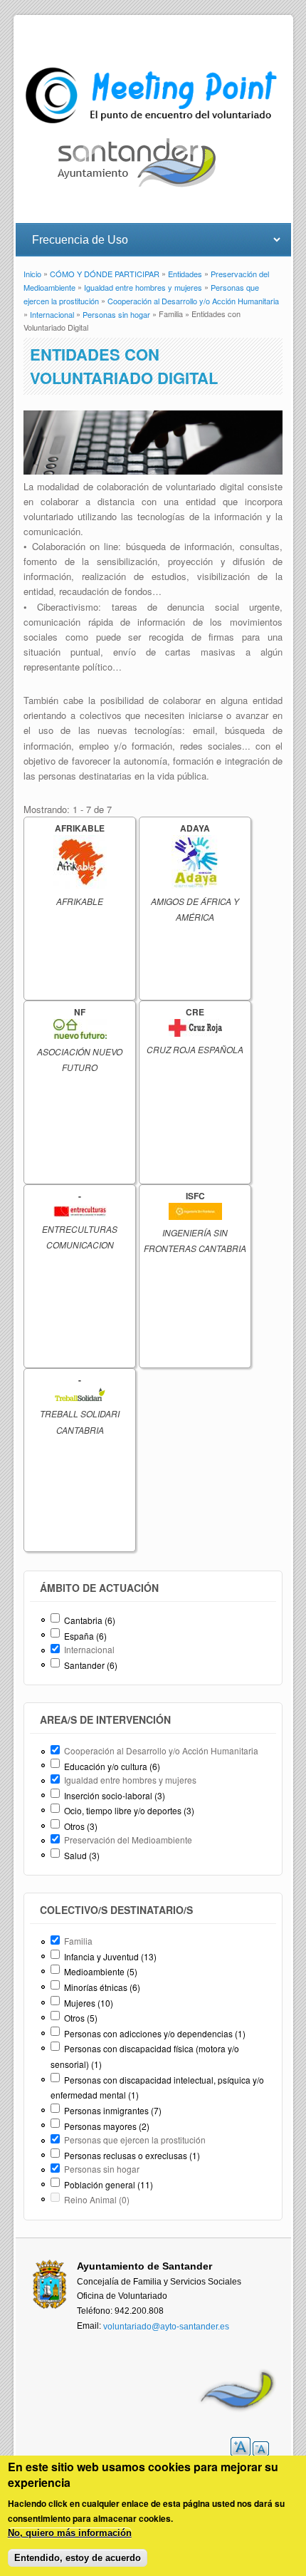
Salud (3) (82, 1855)
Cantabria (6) (90, 1620)
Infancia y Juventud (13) (110, 1956)
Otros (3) (81, 1826)
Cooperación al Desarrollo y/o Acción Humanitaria (193, 301)
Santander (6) (91, 1665)
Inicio (32, 274)
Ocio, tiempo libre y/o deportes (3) (129, 1810)
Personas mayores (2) (107, 2126)
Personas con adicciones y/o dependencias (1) (155, 2033)
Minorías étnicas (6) (102, 1987)
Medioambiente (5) (101, 1971)
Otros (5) (81, 2018)
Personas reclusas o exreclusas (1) (132, 2155)
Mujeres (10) (89, 2003)
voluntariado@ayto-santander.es (166, 2326)
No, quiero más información (70, 2533)
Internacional (52, 314)
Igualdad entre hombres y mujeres (143, 287)
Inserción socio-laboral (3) (115, 1795)
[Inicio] (153, 124)
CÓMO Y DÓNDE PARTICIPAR (105, 274)
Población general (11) (109, 2184)
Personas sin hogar (116, 314)
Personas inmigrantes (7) (113, 2110)
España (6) (85, 1636)
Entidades (185, 274)
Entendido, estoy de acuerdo (78, 2558)
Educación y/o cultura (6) (112, 1766)
